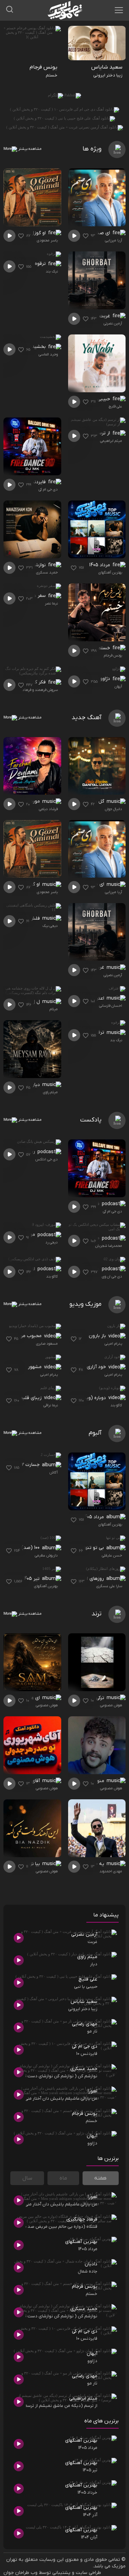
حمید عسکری (47, 572)
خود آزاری (97, 1367)
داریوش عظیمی (46, 1555)
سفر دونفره (35, 596)
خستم (105, 648)
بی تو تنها (95, 1548)
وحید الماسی (48, 354)
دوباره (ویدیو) (92, 1398)
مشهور (35, 1367)
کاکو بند (52, 1276)
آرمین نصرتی (113, 323)
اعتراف (98, 998)
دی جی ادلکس (47, 1159)
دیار (37, 1085)
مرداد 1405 (100, 565)
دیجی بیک (50, 926)
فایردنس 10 (35, 482)
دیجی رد (52, 1242)
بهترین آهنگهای (110, 572)
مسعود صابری (47, 1344)
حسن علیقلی (112, 1555)
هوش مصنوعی (111, 1705)
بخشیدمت (36, 347)
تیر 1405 (32, 1579)
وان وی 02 (90, 1269)
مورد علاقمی (28, 801)
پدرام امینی (113, 1344)
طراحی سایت (88, 2573)
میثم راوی (50, 1092)
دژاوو (106, 679)
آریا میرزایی (114, 240)
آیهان (118, 686)
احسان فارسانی (111, 1006)
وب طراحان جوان (20, 2573)
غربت (105, 316)
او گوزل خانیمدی (30, 233)
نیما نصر (51, 603)
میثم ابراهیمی (111, 441)
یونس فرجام (113, 655)
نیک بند (52, 271)
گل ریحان (95, 801)
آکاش (54, 1472)
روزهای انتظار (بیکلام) (85, 1579)
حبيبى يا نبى (98, 399)
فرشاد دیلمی (48, 809)
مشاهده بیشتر (29, 149)
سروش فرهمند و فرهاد (40, 690)
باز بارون (98, 1336)
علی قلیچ (115, 406)
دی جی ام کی (48, 489)
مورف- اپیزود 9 (21, 1235)
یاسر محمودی (47, 240)
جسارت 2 (31, 1465)
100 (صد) (31, 1548)
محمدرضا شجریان (109, 1246)
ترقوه (41, 264)
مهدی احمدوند (111, 1871)
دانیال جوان (114, 809)
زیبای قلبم (31, 1398)
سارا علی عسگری (109, 1586)
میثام (54, 1009)
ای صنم (103, 233)
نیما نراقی (51, 1405)
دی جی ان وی (112, 1276)
